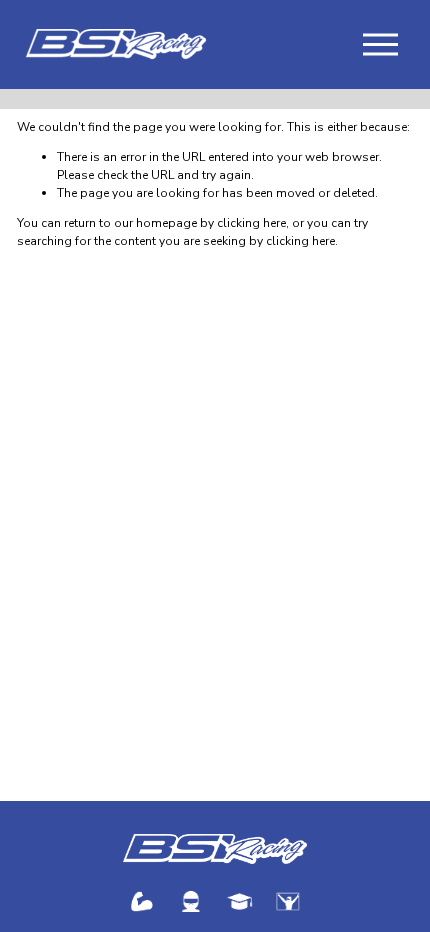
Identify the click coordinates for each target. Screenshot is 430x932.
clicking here (251, 223)
